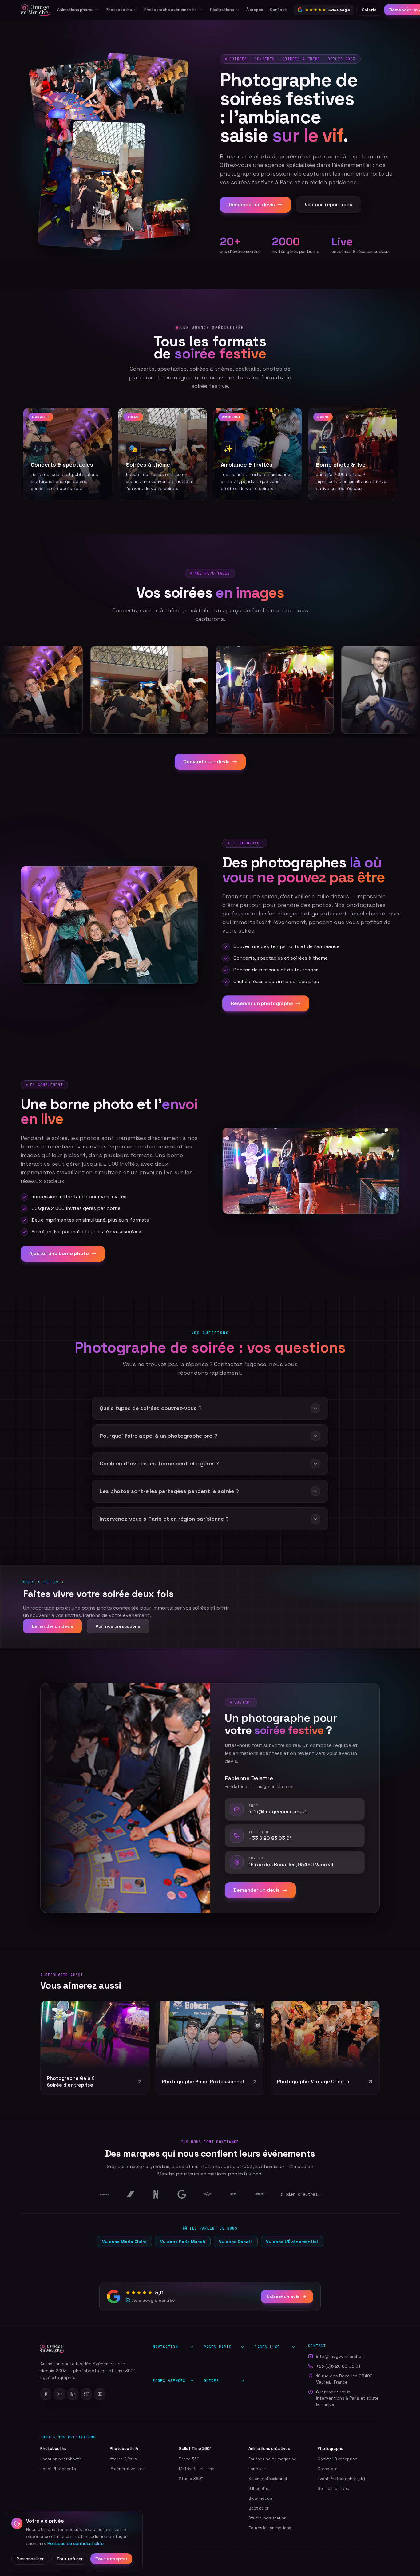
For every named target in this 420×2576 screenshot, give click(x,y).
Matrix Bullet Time (197, 2469)
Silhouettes (260, 2489)
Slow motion (260, 2498)
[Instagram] (59, 2394)
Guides (211, 2381)
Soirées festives (333, 2489)
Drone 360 (189, 2459)
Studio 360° (191, 2479)
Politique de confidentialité (75, 2543)
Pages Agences (169, 2381)
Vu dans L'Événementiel (292, 2242)
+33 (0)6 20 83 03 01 (338, 2366)
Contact (278, 10)
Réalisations (222, 10)
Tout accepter (111, 2559)
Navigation (165, 2347)
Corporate (328, 2469)
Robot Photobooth (58, 2469)
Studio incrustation (267, 2518)
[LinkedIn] (73, 2394)
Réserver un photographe (262, 1003)
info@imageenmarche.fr (341, 2356)
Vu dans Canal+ (236, 2242)
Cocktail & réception (337, 2459)
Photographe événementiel (171, 10)
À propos (255, 10)
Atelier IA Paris (123, 2459)
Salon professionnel (268, 2479)
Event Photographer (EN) (341, 2479)
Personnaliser (30, 2559)
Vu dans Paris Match (183, 2242)
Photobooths (119, 10)
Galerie (369, 10)
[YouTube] (100, 2394)
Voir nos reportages (329, 205)
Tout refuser (70, 2559)
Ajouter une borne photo (59, 1253)
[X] (86, 2394)
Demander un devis (252, 205)
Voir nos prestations (118, 1626)
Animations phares (75, 10)
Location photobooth (61, 2459)
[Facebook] (46, 2394)
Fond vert (258, 2469)
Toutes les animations (270, 2528)
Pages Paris (218, 2347)
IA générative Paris (128, 2469)
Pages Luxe (267, 2347)
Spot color (259, 2508)
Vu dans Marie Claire (124, 2242)
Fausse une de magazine (272, 2459)
